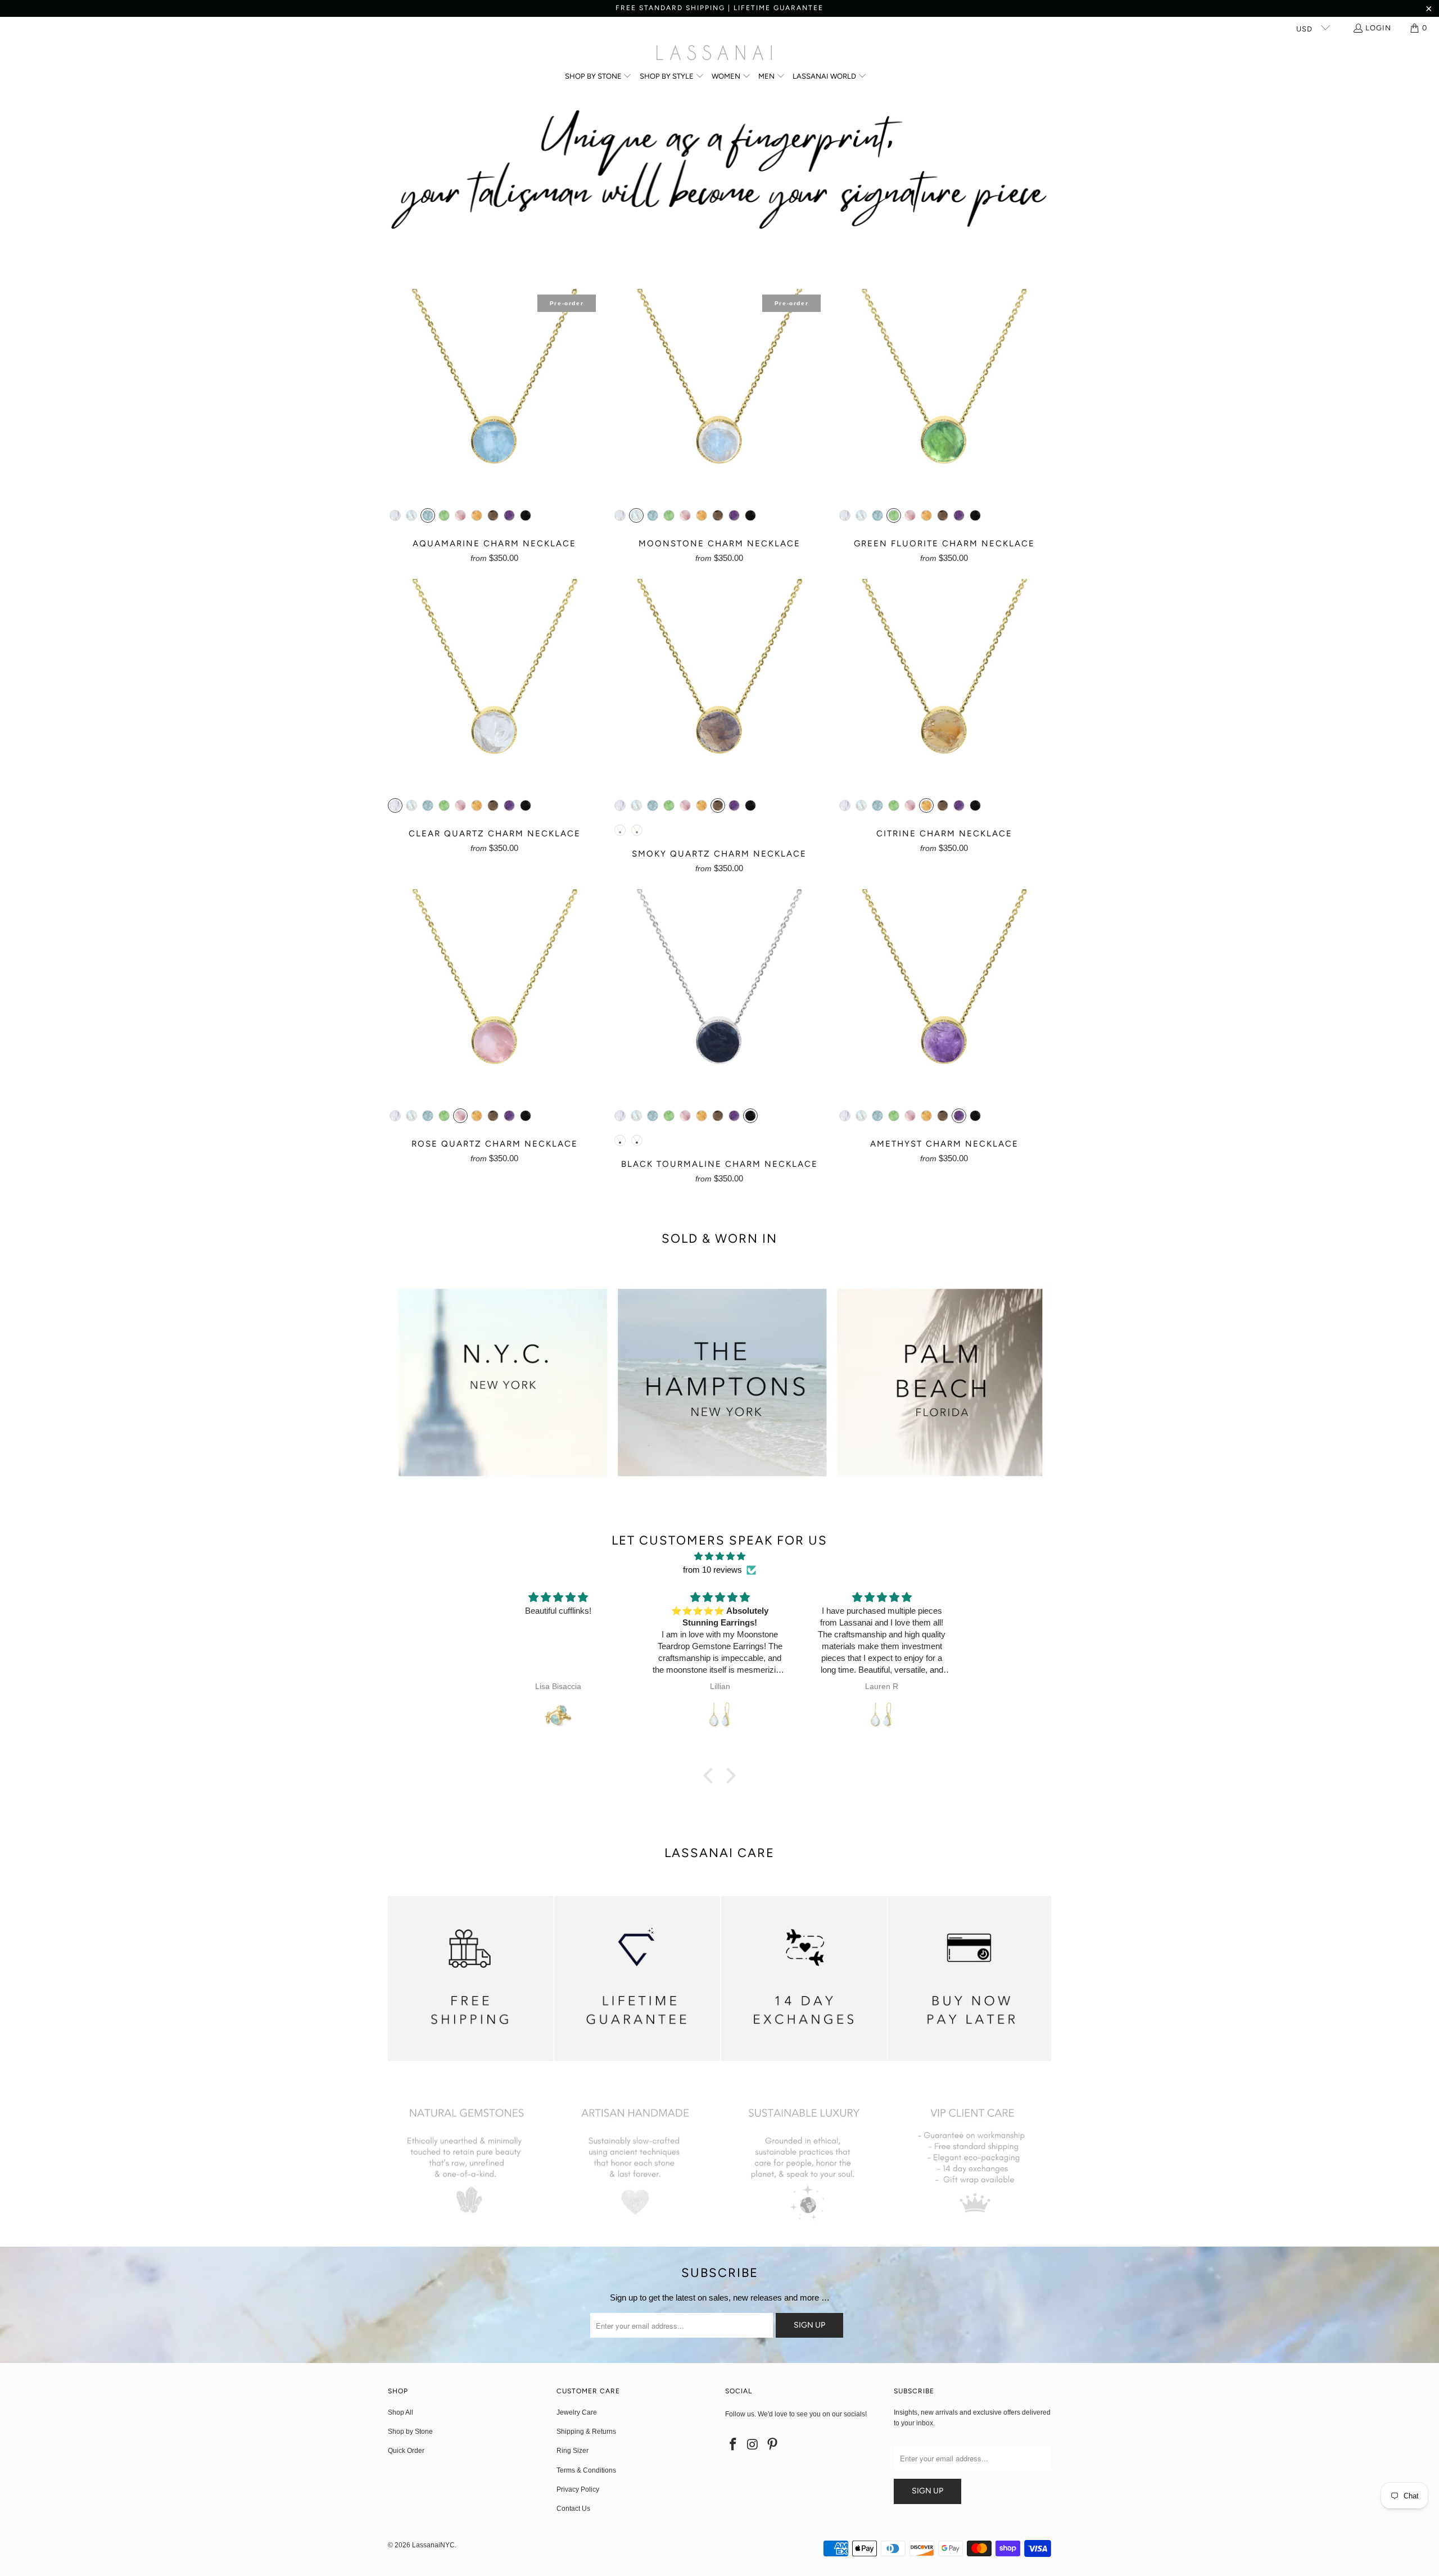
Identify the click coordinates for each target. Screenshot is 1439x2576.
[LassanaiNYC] (714, 54)
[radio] (395, 515)
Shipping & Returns (586, 2432)
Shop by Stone (410, 2432)
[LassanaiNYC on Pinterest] (772, 2445)
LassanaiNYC (433, 2545)
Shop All (401, 2412)
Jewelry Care (577, 2412)
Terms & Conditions (586, 2470)
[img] (719, 1556)
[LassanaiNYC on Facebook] (734, 2445)
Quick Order (406, 2451)
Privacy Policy (578, 2489)
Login (1378, 28)
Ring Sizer (573, 2451)
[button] (599, 77)
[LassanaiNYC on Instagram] (753, 2445)
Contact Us (573, 2509)
